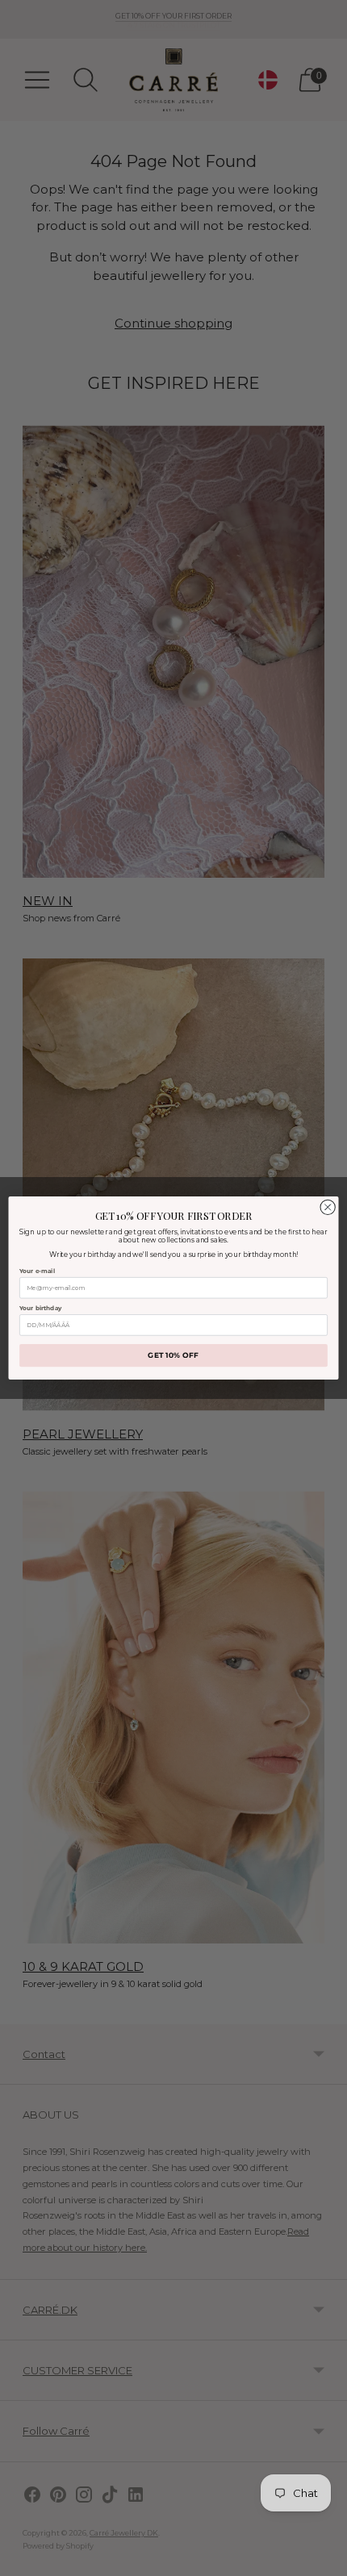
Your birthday (40, 1308)
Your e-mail (37, 1271)
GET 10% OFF (173, 1355)
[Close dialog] (328, 1207)
